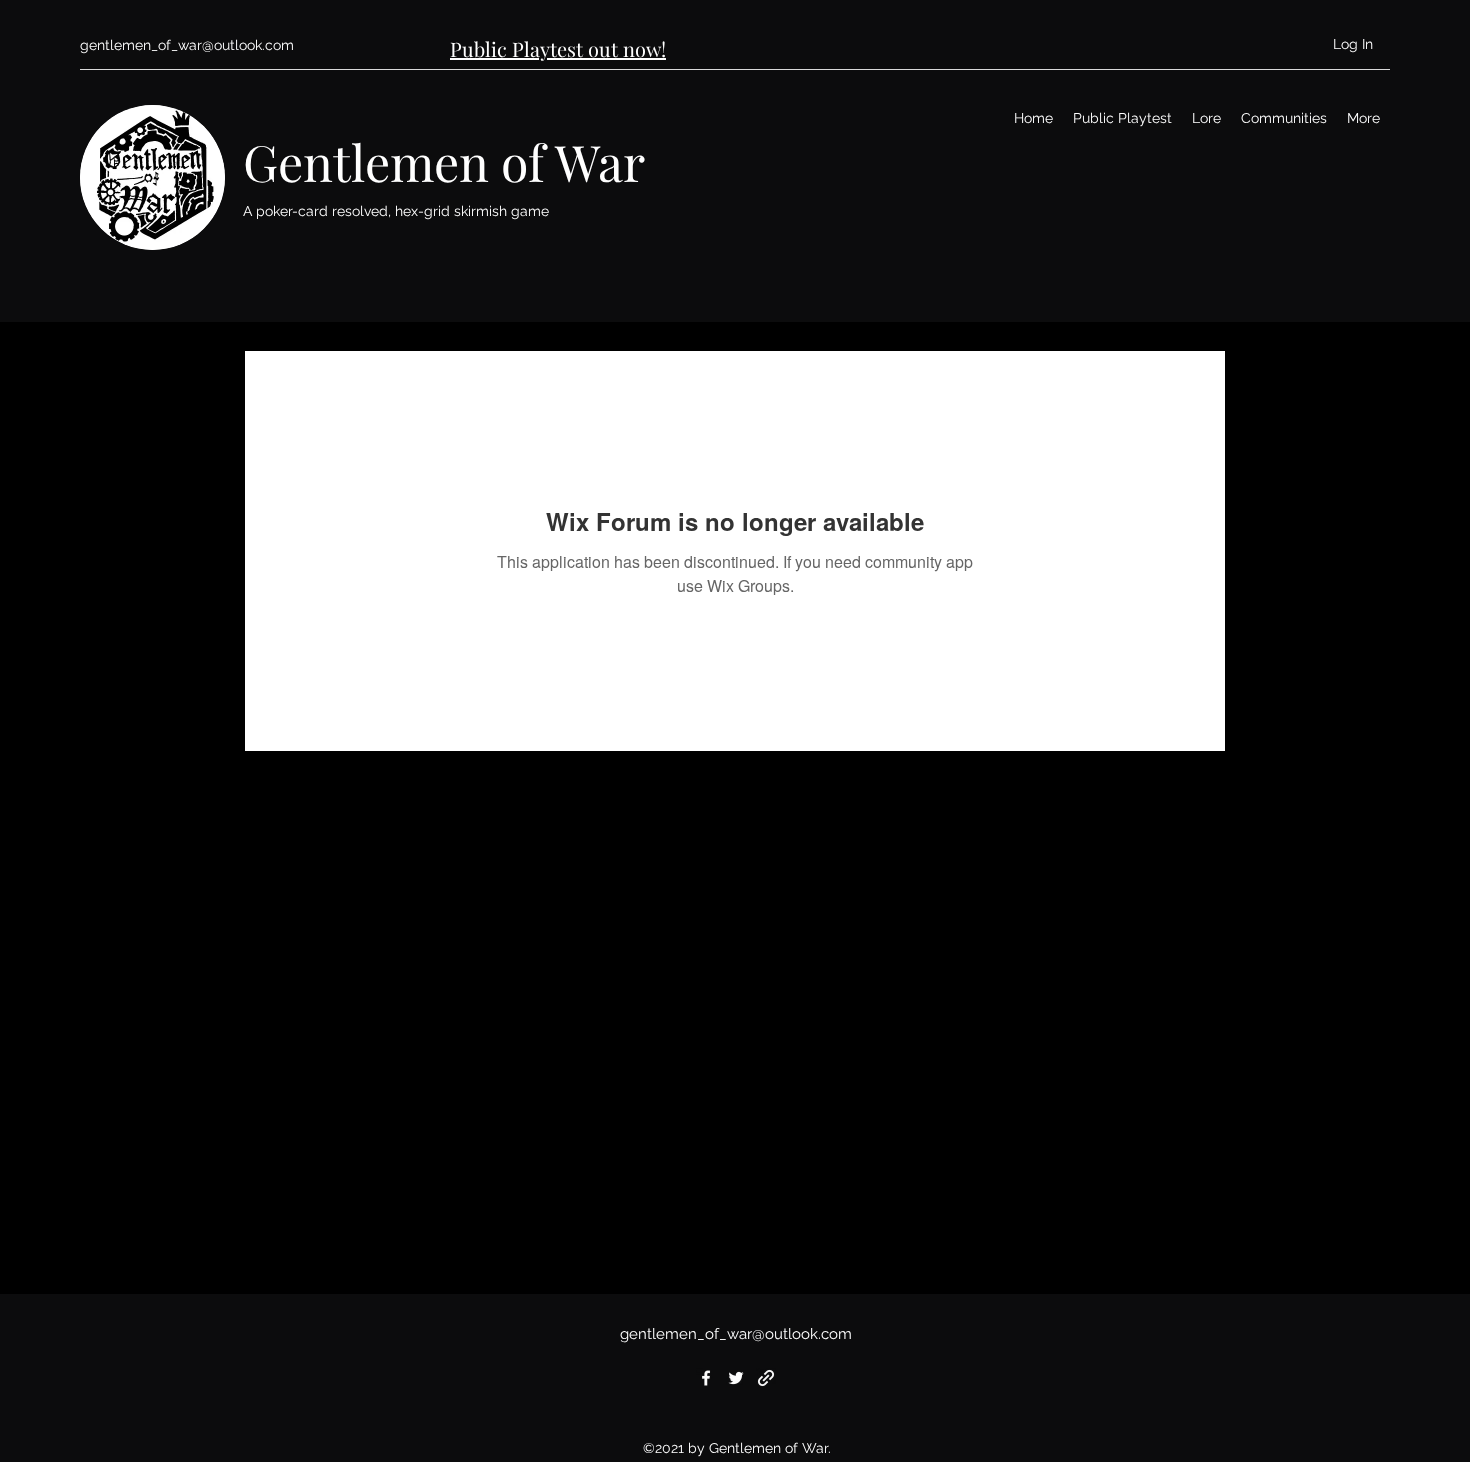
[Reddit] (766, 1378)
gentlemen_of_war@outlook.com (187, 45)
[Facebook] (706, 1378)
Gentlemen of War (444, 161)
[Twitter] (736, 1378)
